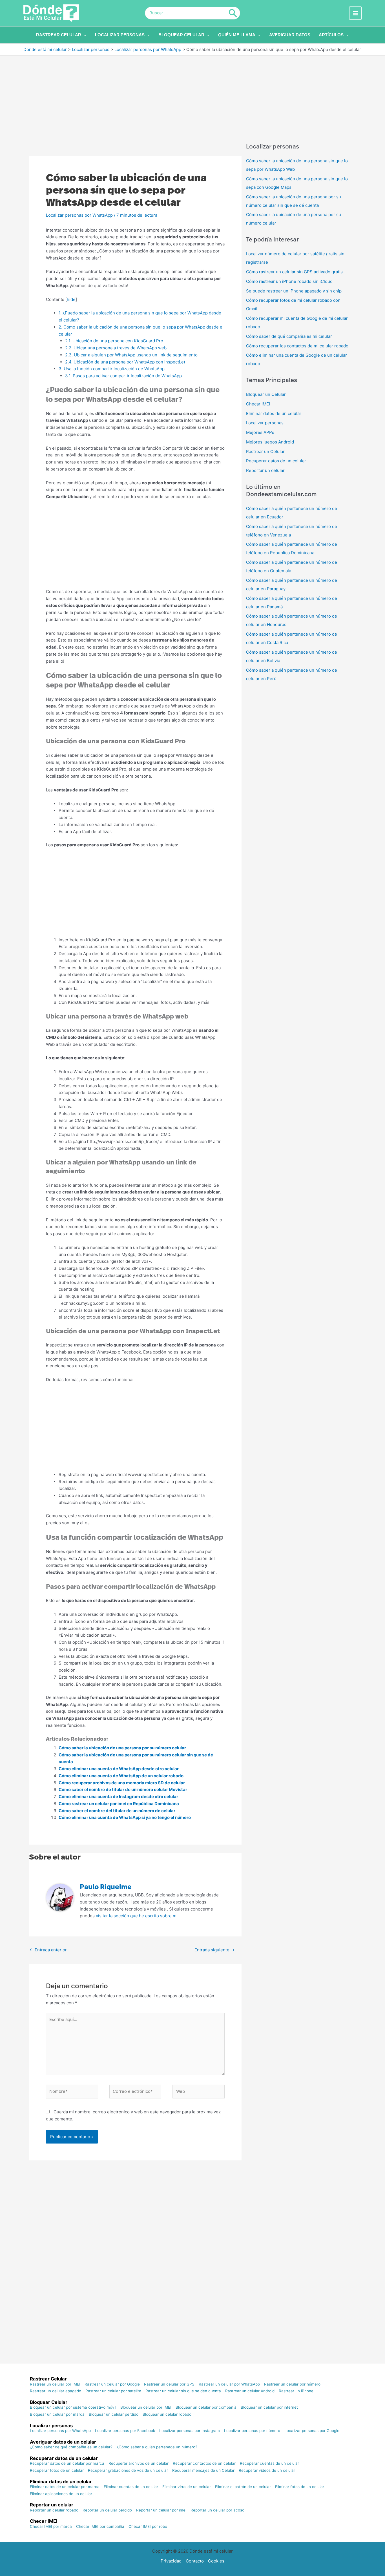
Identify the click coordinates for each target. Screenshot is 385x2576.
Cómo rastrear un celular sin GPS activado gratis (294, 272)
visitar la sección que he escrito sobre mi (137, 1916)
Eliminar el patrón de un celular (243, 2487)
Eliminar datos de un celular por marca (65, 2487)
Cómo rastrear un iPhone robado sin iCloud (289, 281)
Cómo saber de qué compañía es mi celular (289, 336)
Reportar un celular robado (54, 2510)
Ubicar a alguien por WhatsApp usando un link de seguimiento (131, 355)
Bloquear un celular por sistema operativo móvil (73, 2408)
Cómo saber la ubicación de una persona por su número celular (122, 1748)
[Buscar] (233, 13)
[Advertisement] (193, 97)
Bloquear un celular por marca (57, 2415)
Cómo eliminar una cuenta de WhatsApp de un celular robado (121, 1776)
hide (71, 299)
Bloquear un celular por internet (269, 2408)
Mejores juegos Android (270, 442)
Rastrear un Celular (265, 451)
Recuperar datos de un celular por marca (67, 2464)
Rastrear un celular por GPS (169, 2384)
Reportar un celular (265, 470)
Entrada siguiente (214, 1950)
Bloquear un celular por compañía (206, 2408)
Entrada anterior (48, 1950)
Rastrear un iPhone (296, 2391)
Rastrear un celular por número (292, 2384)
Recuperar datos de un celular (276, 461)
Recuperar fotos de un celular (57, 2471)
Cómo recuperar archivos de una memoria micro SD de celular (122, 1783)
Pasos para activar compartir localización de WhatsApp (123, 376)
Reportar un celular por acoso (217, 2510)
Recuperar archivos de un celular (139, 2464)
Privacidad (171, 2561)
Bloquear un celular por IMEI (146, 2408)
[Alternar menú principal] (356, 13)
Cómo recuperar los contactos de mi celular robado (297, 346)
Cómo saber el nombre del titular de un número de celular (117, 1811)
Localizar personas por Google (312, 2431)
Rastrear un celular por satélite (113, 2391)
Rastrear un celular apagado (56, 2391)
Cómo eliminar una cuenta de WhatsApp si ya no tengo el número (125, 1817)
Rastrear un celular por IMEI (55, 2384)
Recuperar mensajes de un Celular (203, 2471)
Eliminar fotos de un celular (300, 2487)
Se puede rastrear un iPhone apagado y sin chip (294, 291)
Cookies (216, 2561)
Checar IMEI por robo (148, 2527)
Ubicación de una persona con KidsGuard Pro (114, 341)
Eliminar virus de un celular (187, 2487)
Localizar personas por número (252, 2431)
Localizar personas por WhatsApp (79, 215)
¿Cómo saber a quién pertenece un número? (157, 2447)
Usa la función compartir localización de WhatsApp (112, 369)
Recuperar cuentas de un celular (269, 2464)
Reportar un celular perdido (107, 2510)
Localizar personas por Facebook (125, 2431)
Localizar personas (265, 423)
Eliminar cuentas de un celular (131, 2487)
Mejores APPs (260, 432)
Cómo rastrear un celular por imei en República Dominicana (119, 1804)
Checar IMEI (258, 404)
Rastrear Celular (48, 2379)
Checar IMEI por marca (51, 2527)
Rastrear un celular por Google (112, 2384)
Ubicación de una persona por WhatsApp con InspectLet (125, 362)
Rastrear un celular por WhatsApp (229, 2384)
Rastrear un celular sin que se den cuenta (183, 2391)
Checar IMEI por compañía (100, 2527)
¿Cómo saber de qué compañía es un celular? (71, 2447)
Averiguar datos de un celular (63, 2442)
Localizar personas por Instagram (190, 2431)
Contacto (195, 2561)
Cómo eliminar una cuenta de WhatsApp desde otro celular (119, 1769)
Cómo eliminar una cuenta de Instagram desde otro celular (118, 1797)
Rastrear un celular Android (250, 2391)
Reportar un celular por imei (161, 2510)
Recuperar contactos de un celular (204, 2464)
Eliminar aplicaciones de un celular (61, 2494)
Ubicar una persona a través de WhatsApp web (116, 348)
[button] (84, 35)
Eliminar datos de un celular (274, 413)
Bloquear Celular (49, 2402)
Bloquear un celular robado (167, 2415)
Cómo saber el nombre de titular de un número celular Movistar (123, 1790)
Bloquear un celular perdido (114, 2415)
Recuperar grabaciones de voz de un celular (128, 2471)
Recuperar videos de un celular (267, 2471)
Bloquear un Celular (266, 394)
